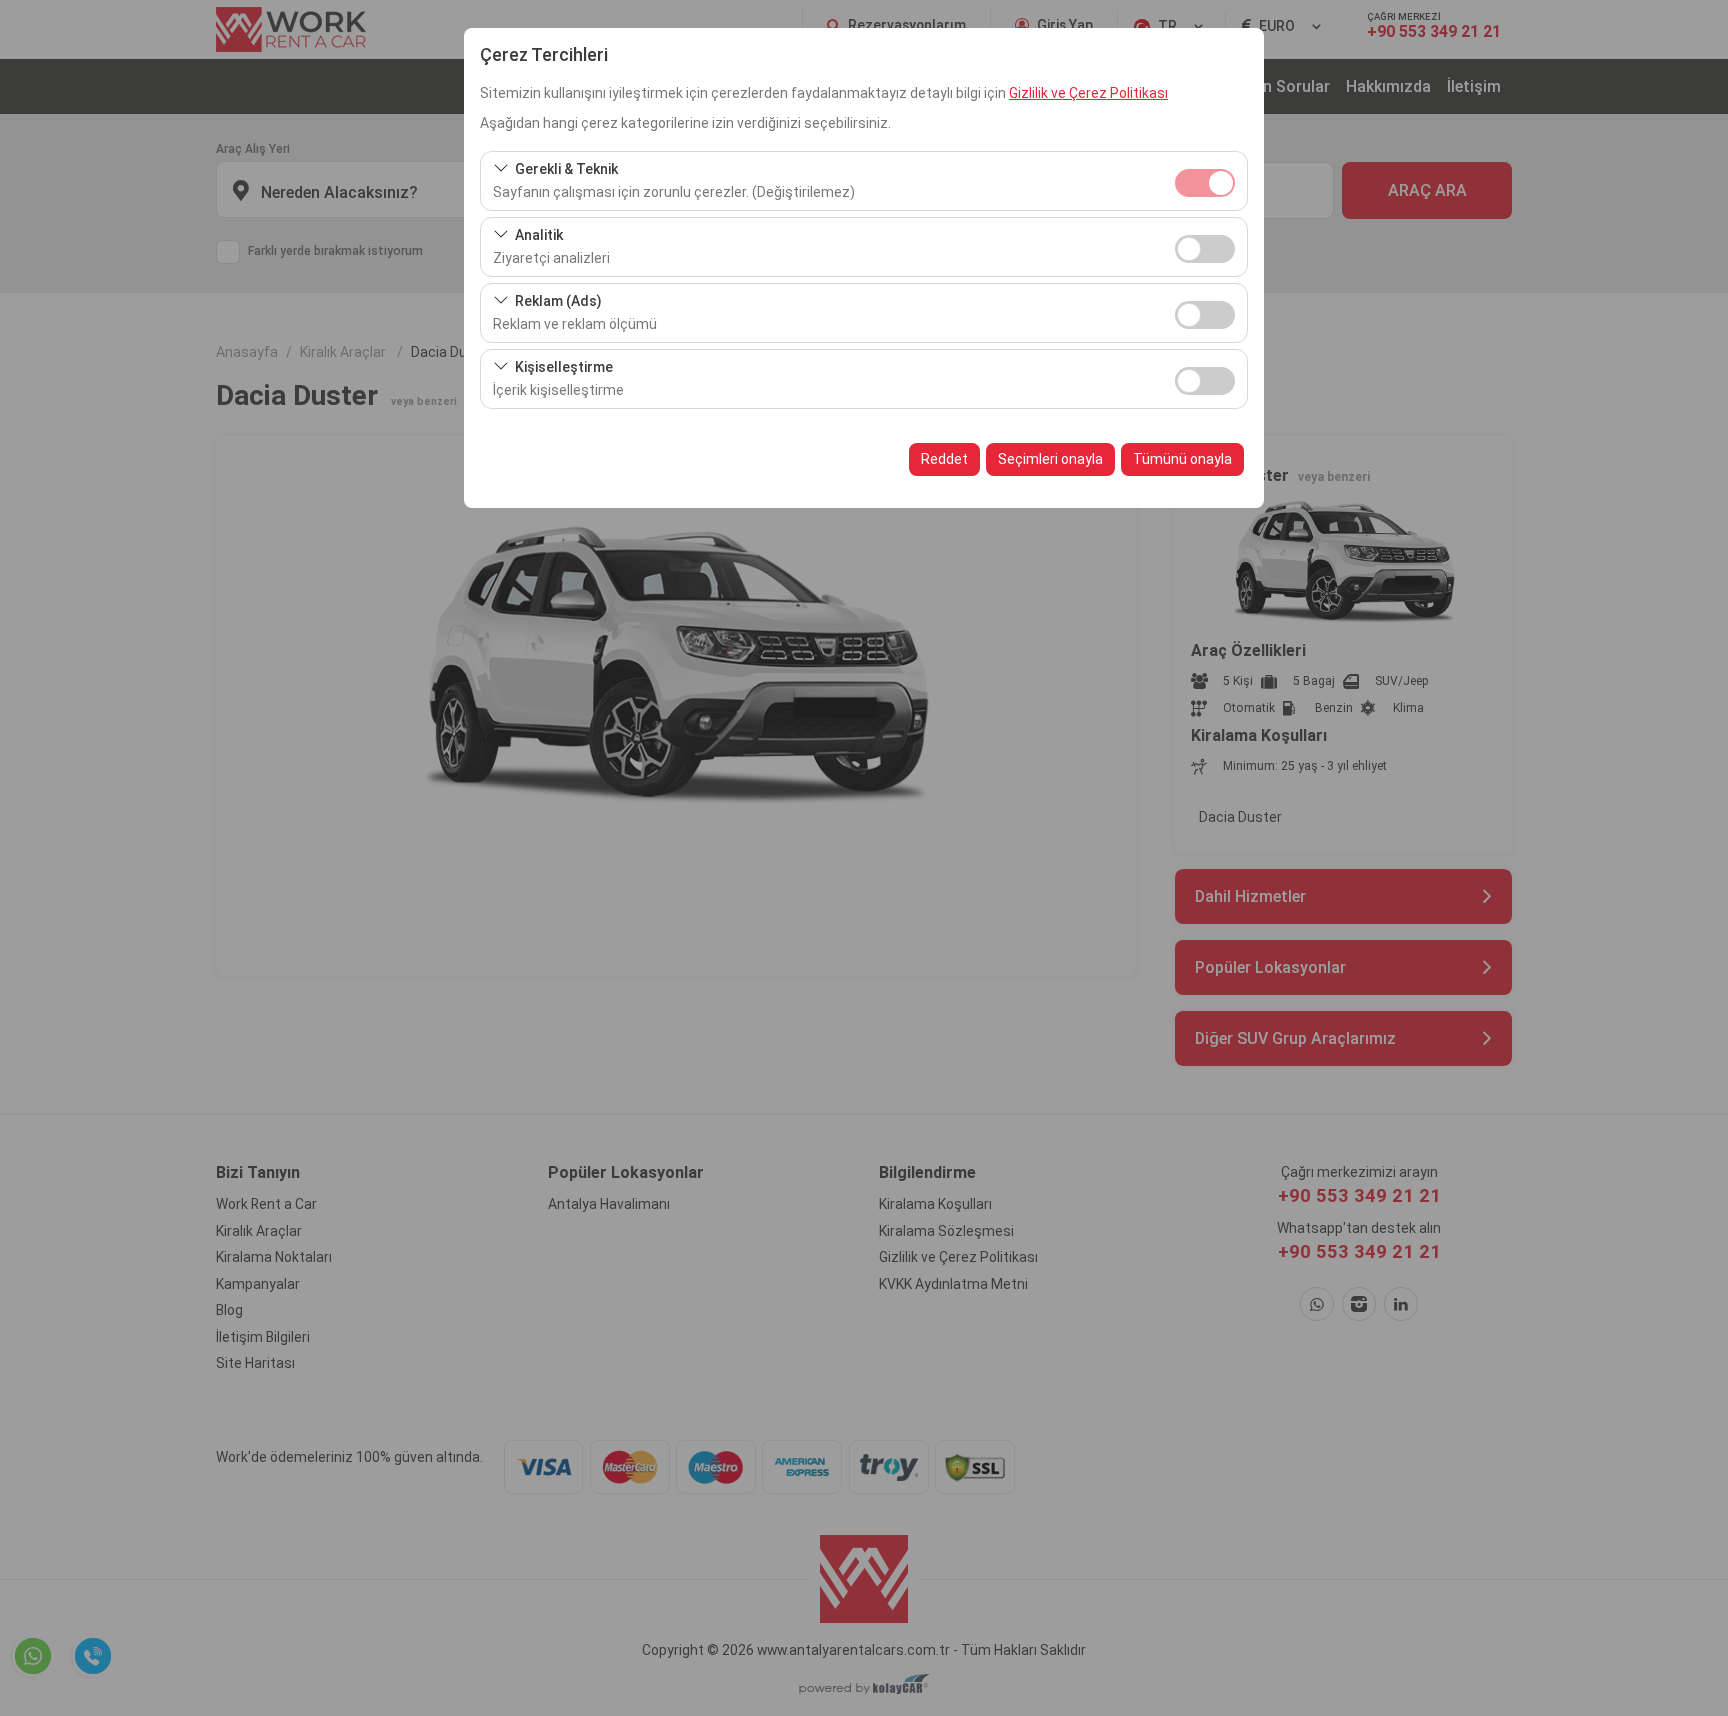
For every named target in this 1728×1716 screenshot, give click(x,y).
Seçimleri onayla (1050, 459)
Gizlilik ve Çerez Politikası (1088, 93)
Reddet (944, 459)
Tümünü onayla (1182, 459)
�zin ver (1205, 249)
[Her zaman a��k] (1205, 180)
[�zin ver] (1205, 246)
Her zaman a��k (1205, 183)
